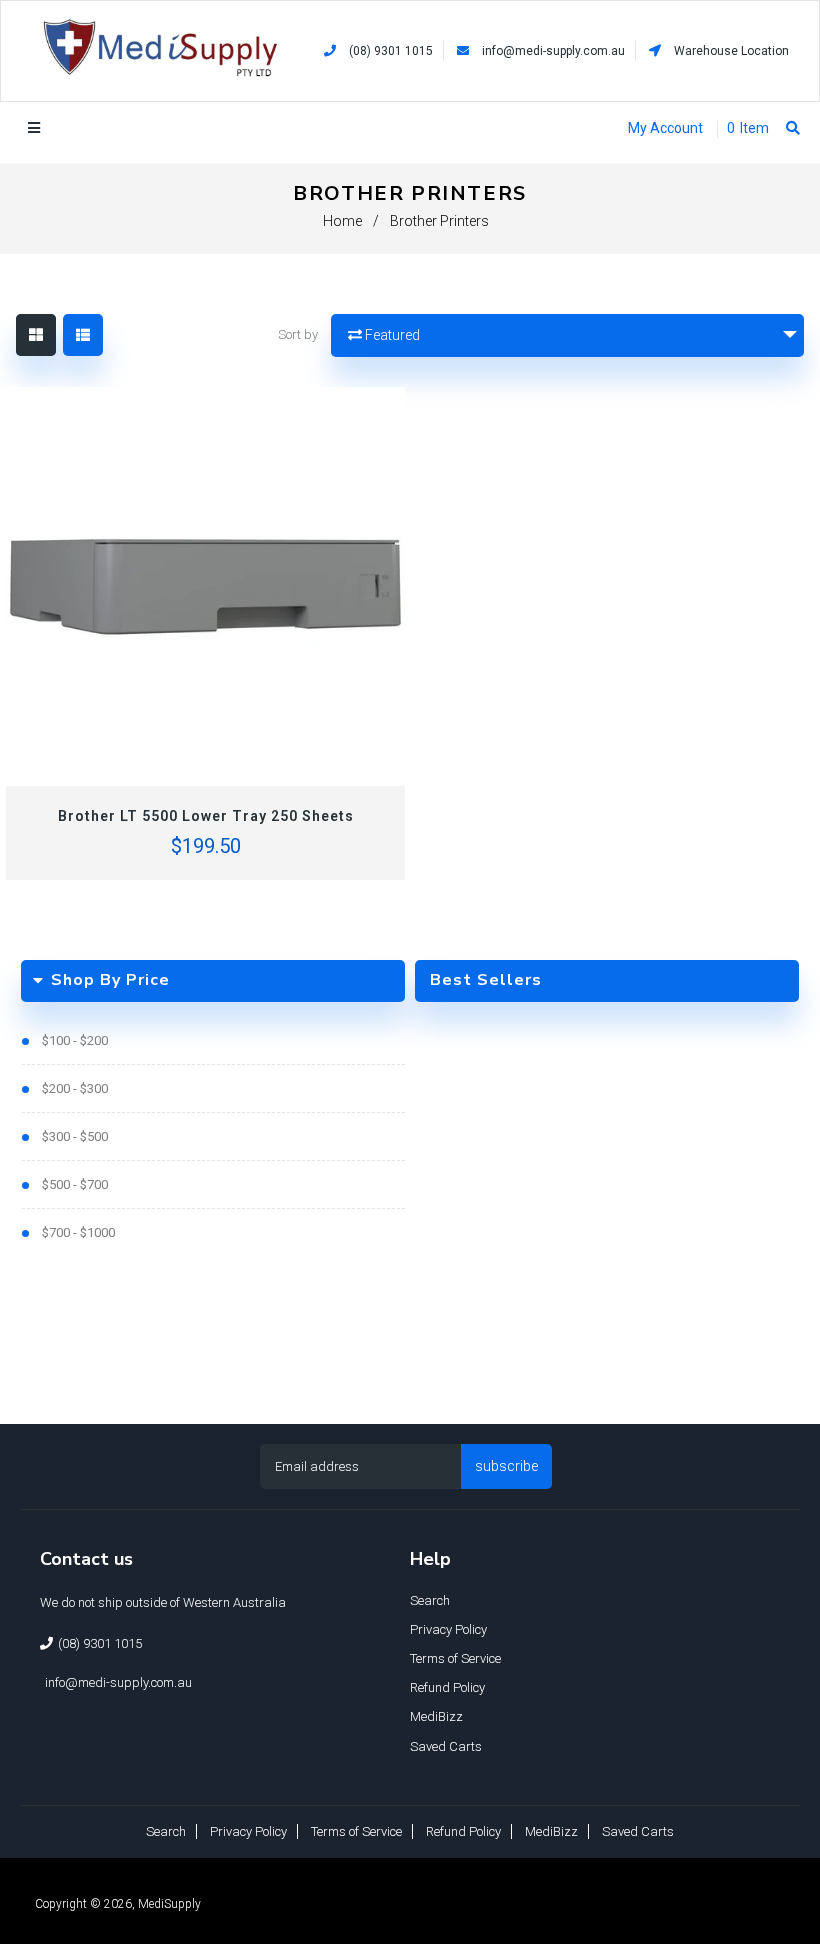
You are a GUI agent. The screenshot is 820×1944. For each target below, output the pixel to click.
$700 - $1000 (78, 1232)
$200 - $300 (75, 1088)
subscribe (506, 1466)
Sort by (298, 334)
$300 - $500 (75, 1136)
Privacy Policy (448, 1629)
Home (342, 221)
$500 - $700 (75, 1184)
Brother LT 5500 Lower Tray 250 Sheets (206, 816)
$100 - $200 (75, 1040)
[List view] (83, 335)
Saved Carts (446, 1746)
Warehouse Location (730, 51)
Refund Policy (447, 1687)
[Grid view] (36, 335)
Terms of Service (455, 1658)
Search (430, 1600)
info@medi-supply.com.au (553, 51)
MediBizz (436, 1716)
